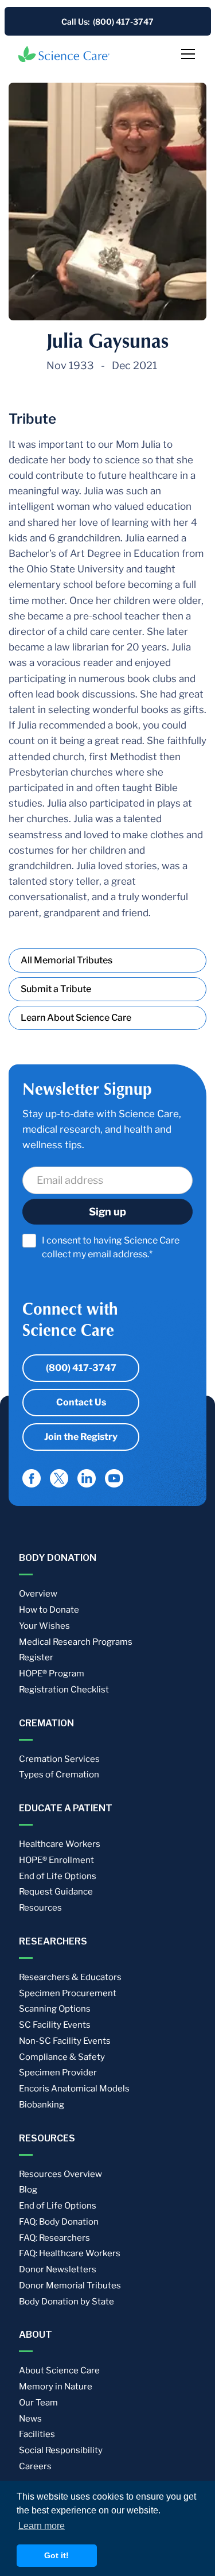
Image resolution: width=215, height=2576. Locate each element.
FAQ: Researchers (54, 2238)
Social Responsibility (61, 2450)
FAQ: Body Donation (59, 2222)
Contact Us (81, 1402)
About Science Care (59, 2370)
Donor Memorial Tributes (70, 2286)
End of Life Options (58, 1876)
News (30, 2419)
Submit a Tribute (56, 989)
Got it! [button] (56, 2555)
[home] (64, 54)
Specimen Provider (58, 2073)
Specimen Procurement (68, 1993)
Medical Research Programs (76, 1642)
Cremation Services (59, 1759)
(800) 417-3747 (81, 1368)
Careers (35, 2466)
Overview (38, 1594)
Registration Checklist (64, 1690)
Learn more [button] (42, 2526)
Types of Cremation (59, 1775)
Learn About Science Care (76, 1018)
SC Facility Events (55, 2025)
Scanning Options (55, 2009)
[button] (186, 54)
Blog (28, 2190)
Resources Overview (60, 2174)
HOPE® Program (52, 1674)
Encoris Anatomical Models (74, 2089)
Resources (40, 1908)
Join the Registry (81, 1437)
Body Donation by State (67, 2302)
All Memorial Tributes (67, 960)
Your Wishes (44, 1626)
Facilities (37, 2434)
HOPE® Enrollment (56, 1860)
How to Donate (49, 1610)
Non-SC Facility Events (65, 2041)
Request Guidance (56, 1892)
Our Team (38, 2403)
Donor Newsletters (58, 2269)
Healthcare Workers (60, 1844)
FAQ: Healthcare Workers (70, 2253)
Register (36, 1657)
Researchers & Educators (70, 1977)
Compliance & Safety (62, 2057)
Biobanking (42, 2105)
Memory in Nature (56, 2387)
